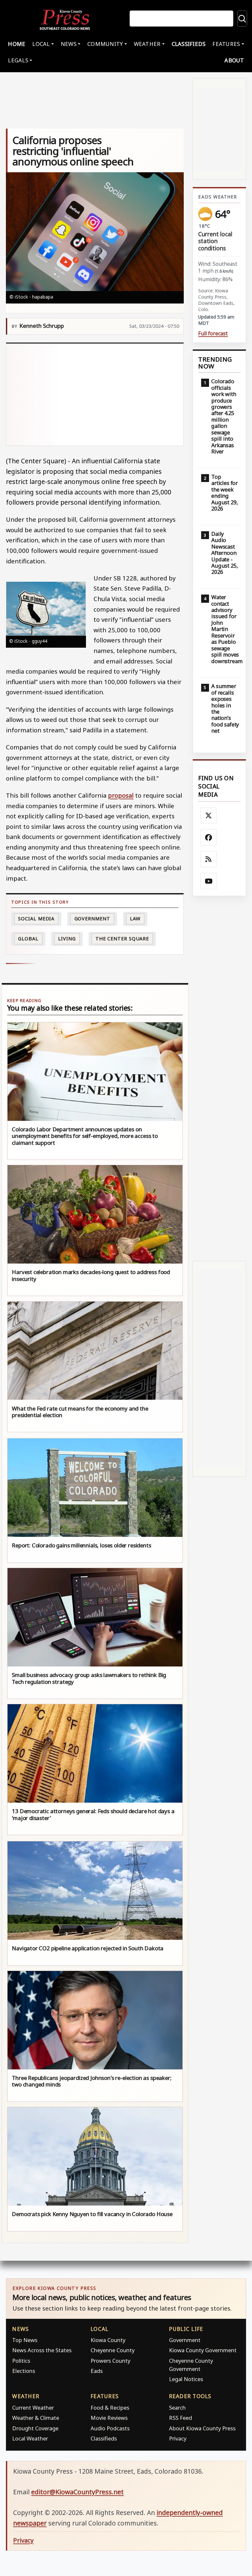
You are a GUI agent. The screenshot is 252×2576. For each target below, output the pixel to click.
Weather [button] (147, 44)
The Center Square (122, 939)
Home (17, 44)
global (28, 939)
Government (92, 919)
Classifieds (189, 44)
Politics (21, 2361)
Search (177, 2408)
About (234, 60)
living (67, 939)
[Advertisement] (95, 394)
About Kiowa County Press (202, 2428)
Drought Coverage (35, 2428)
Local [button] (41, 44)
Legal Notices (186, 2379)
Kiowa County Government (203, 2350)
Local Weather (30, 2438)
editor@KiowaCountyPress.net (77, 2492)
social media (36, 919)
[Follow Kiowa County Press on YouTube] (209, 881)
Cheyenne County (113, 2350)
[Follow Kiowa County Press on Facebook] (209, 837)
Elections (24, 2371)
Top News (25, 2340)
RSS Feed (180, 2418)
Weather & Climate (36, 2418)
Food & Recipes (110, 2408)
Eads (97, 2371)
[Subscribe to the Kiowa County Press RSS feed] (209, 859)
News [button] (69, 44)
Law (135, 919)
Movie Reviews (109, 2418)
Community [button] (105, 44)
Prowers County (110, 2361)
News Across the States (42, 2350)
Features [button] (226, 44)
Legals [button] (18, 60)
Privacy (178, 2438)
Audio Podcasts (110, 2428)
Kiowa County (108, 2340)
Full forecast (213, 334)
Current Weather (33, 2408)
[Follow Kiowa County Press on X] (209, 816)
